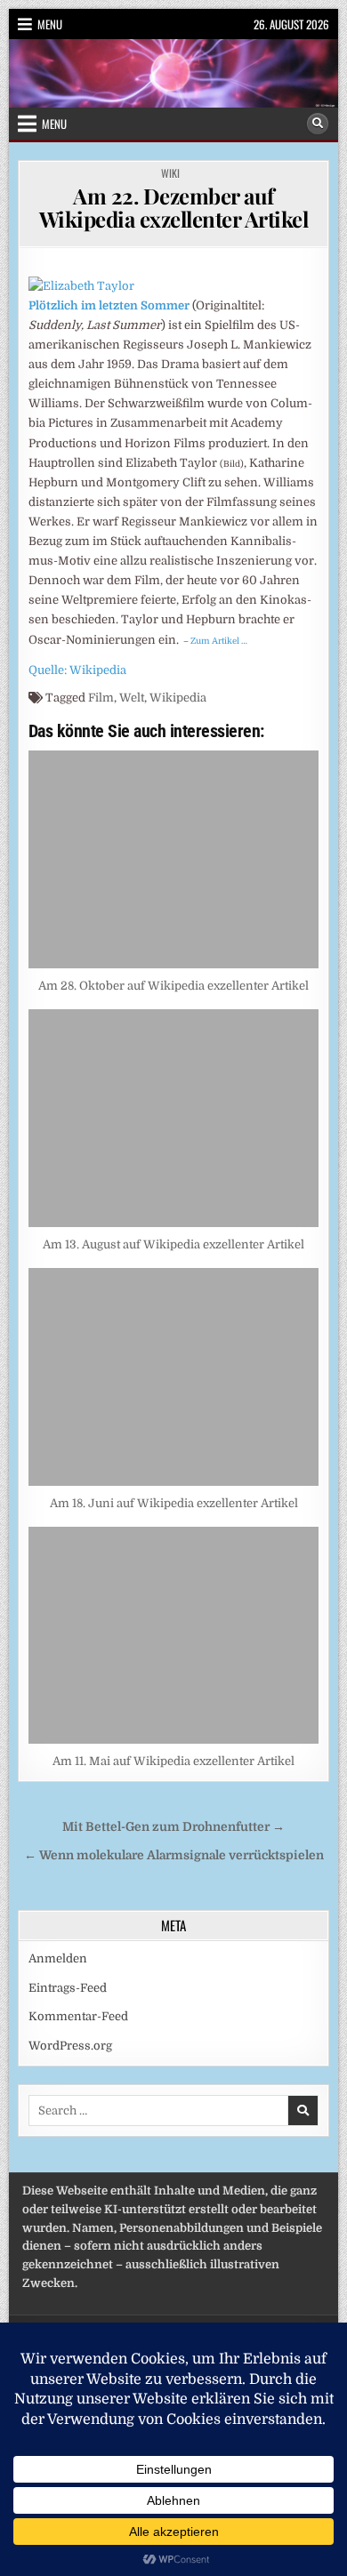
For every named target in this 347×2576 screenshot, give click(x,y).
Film (101, 698)
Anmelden (58, 1958)
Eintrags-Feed (68, 1988)
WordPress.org (70, 2046)
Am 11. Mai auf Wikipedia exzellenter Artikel (173, 1761)
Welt (132, 698)
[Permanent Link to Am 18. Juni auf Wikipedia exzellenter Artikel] (174, 1377)
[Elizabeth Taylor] (81, 286)
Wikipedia (178, 698)
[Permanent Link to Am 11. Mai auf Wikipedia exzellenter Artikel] (174, 1636)
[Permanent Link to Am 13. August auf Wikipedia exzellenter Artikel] (174, 1118)
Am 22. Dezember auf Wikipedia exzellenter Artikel (174, 207)
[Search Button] (318, 124)
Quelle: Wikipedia (77, 670)
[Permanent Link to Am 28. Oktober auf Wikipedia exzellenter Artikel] (174, 859)
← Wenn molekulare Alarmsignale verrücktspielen (174, 1855)
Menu (50, 24)
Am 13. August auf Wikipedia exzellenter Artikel (173, 1244)
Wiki (170, 173)
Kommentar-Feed (78, 2016)
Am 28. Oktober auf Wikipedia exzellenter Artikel (173, 986)
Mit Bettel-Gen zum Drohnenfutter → (173, 1827)
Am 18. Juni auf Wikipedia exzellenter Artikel (174, 1503)
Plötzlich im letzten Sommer (109, 305)
